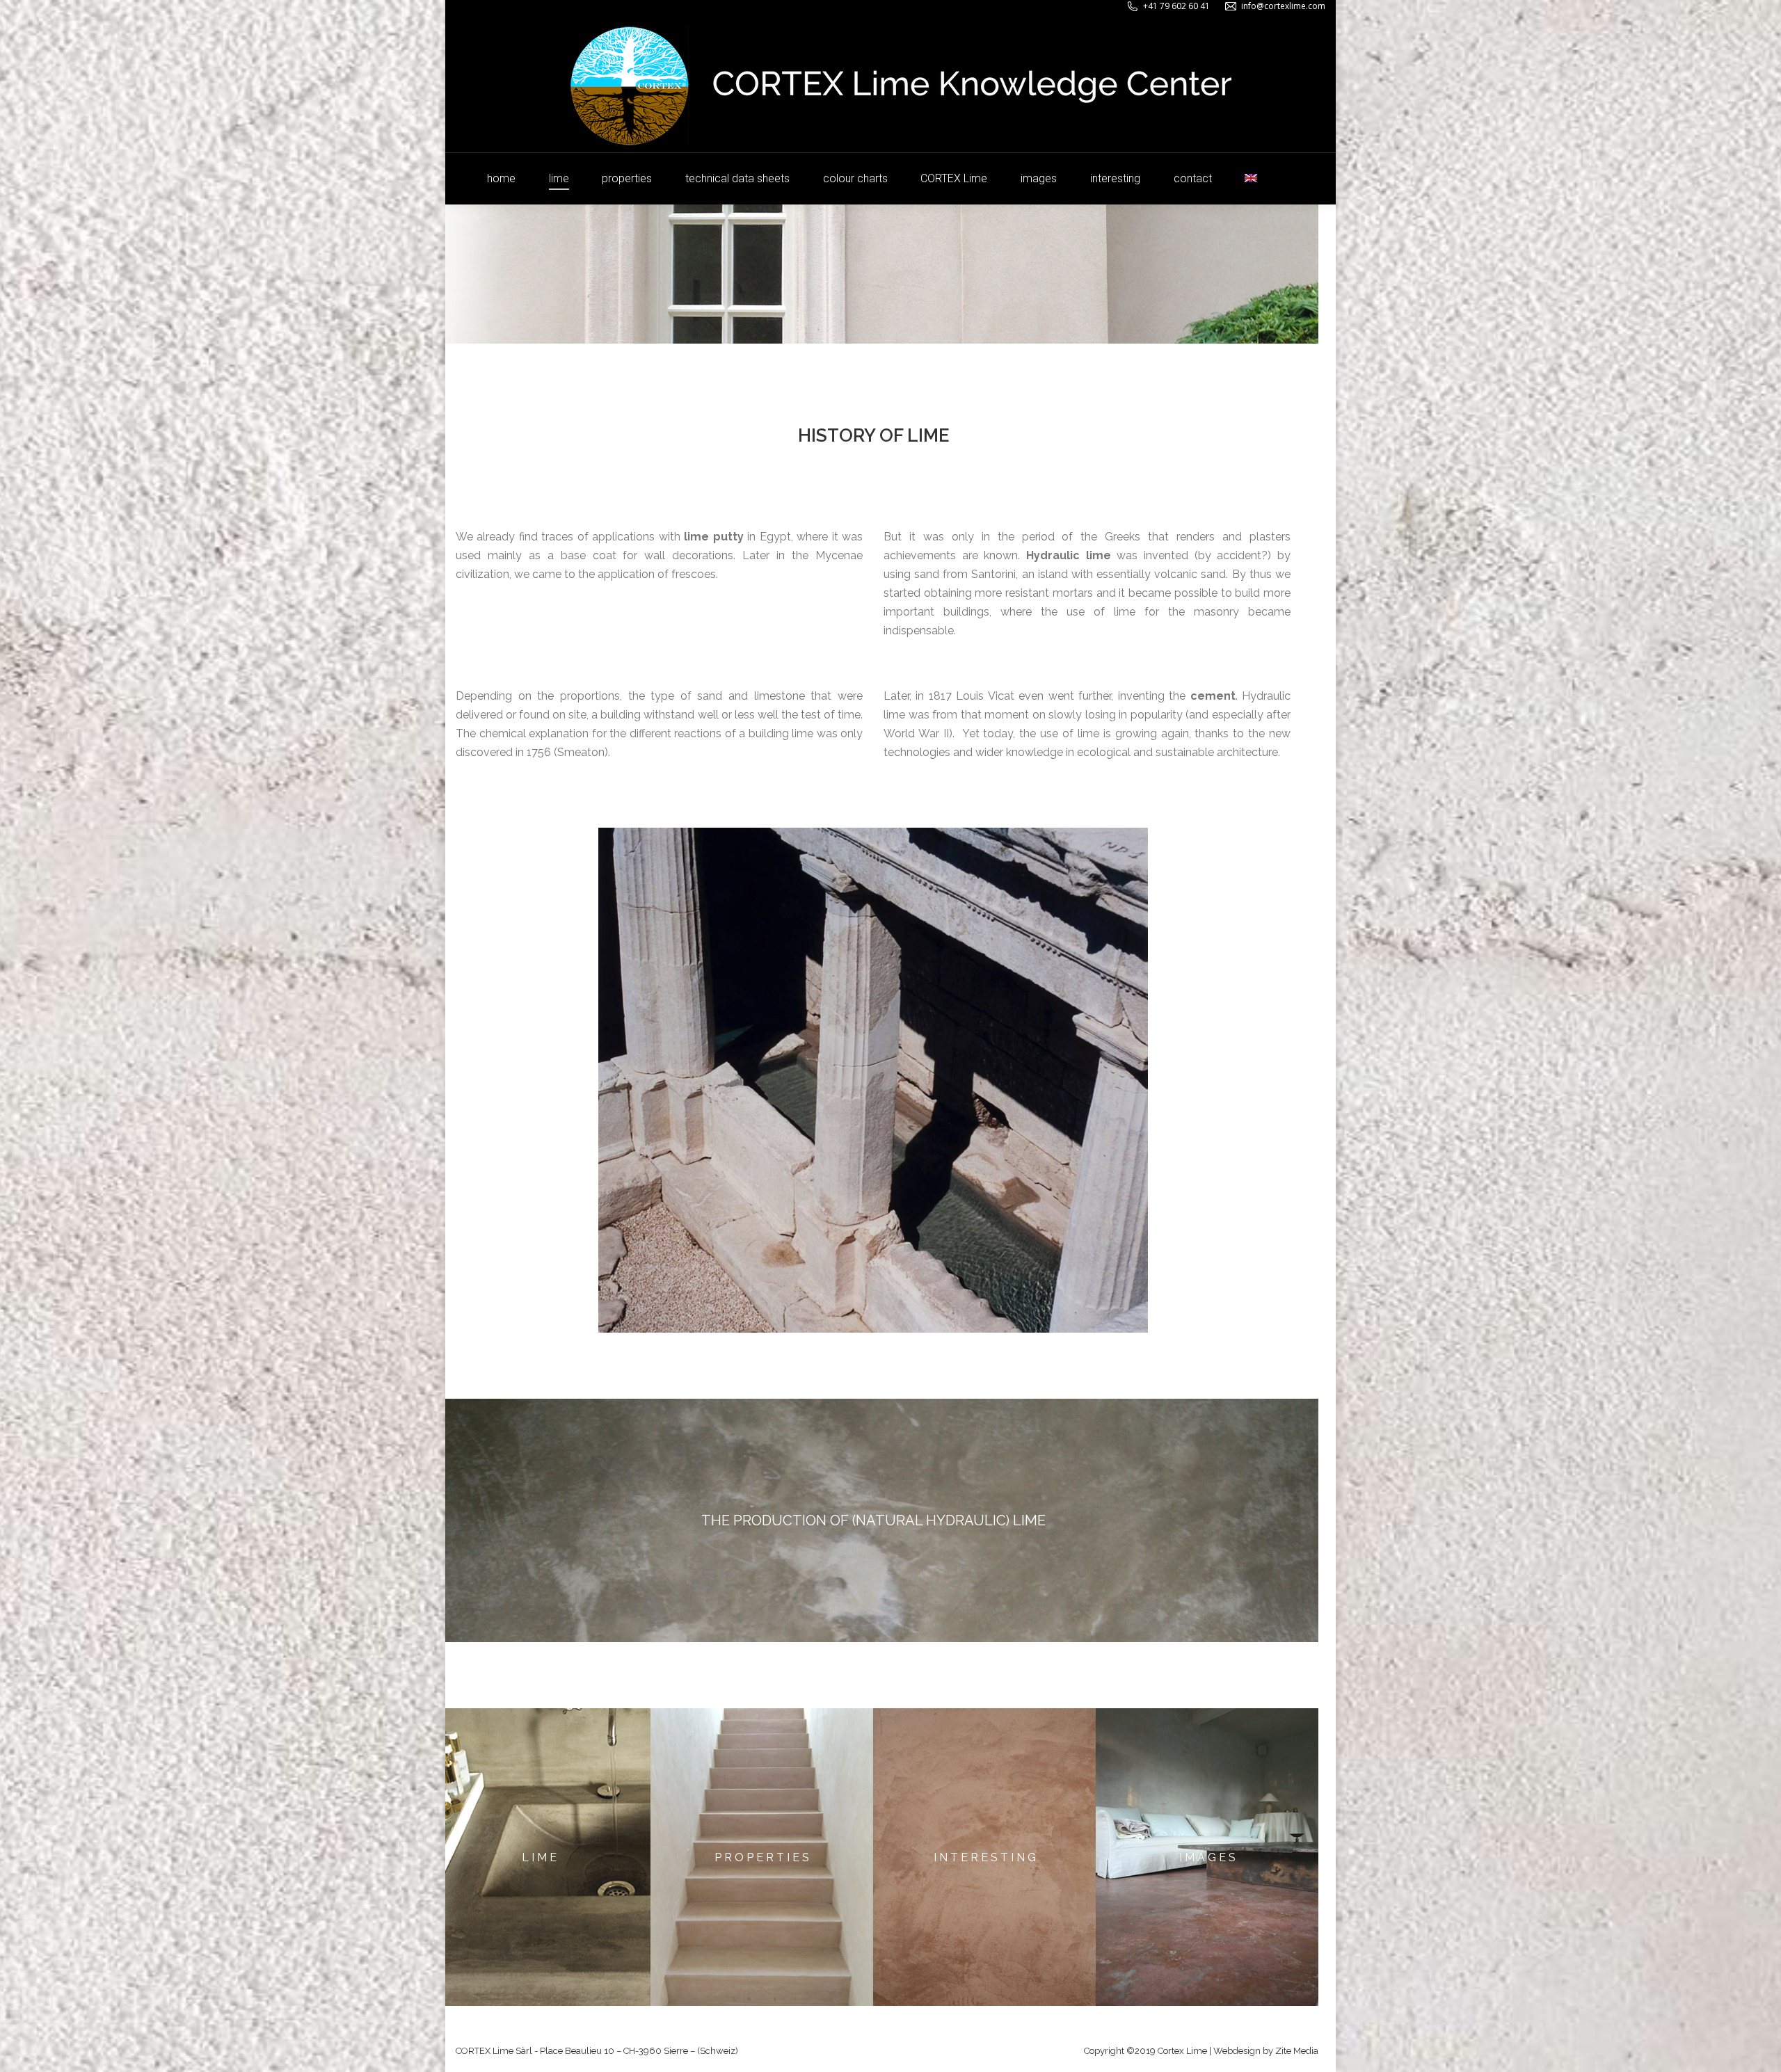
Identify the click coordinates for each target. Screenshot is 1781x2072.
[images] (1207, 1857)
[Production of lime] (873, 1520)
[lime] (539, 1857)
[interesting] (984, 1857)
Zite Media (1297, 2051)
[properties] (762, 1857)
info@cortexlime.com (1283, 6)
